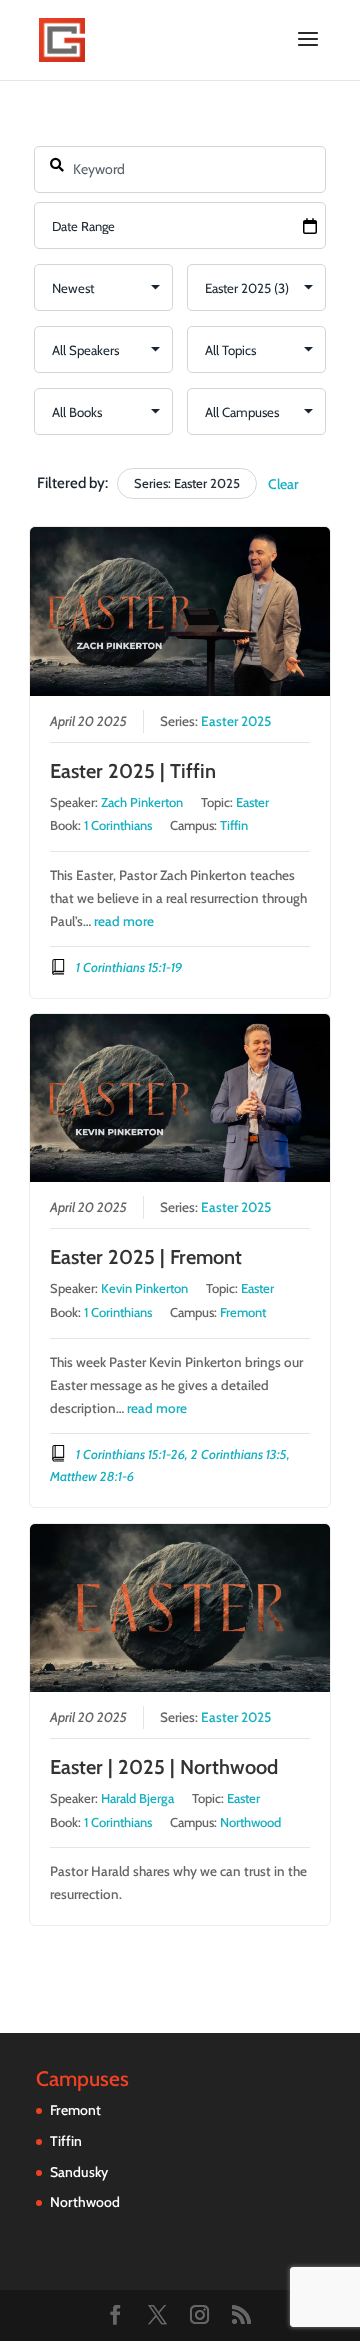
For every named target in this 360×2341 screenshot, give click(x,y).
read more (124, 921)
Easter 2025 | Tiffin (133, 771)
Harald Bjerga (137, 1798)
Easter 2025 (236, 721)
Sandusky (79, 2172)
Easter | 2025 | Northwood (164, 1767)
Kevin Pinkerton (144, 1288)
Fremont (243, 1312)
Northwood (250, 1822)
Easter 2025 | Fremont (146, 1257)
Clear (283, 484)
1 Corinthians (118, 825)
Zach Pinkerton (142, 802)
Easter (252, 802)
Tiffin (234, 825)
